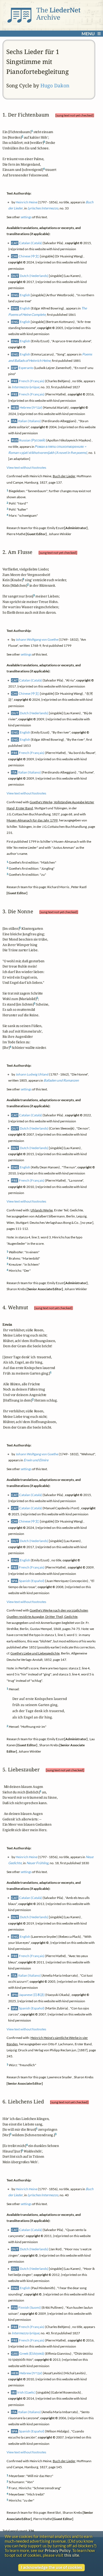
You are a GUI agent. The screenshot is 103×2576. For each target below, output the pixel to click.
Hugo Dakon (55, 85)
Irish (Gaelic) (27, 2392)
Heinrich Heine (27, 202)
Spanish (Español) (32, 1581)
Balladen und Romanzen (61, 1080)
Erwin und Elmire (36, 1460)
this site (72, 2555)
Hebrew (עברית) (31, 407)
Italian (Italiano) (30, 421)
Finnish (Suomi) (30, 2307)
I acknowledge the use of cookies (51, 2567)
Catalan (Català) (31, 243)
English (25, 295)
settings (26, 217)
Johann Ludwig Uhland (32, 1074)
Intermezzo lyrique (25, 387)
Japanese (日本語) (32, 1995)
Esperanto (26, 367)
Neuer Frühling (37, 1863)
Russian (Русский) (32, 440)
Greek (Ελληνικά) (32, 2353)
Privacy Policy (58, 2551)
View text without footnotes (26, 467)
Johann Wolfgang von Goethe (37, 639)
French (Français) (32, 381)
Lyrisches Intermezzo (43, 208)
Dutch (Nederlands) (34, 275)
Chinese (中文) (29, 256)
